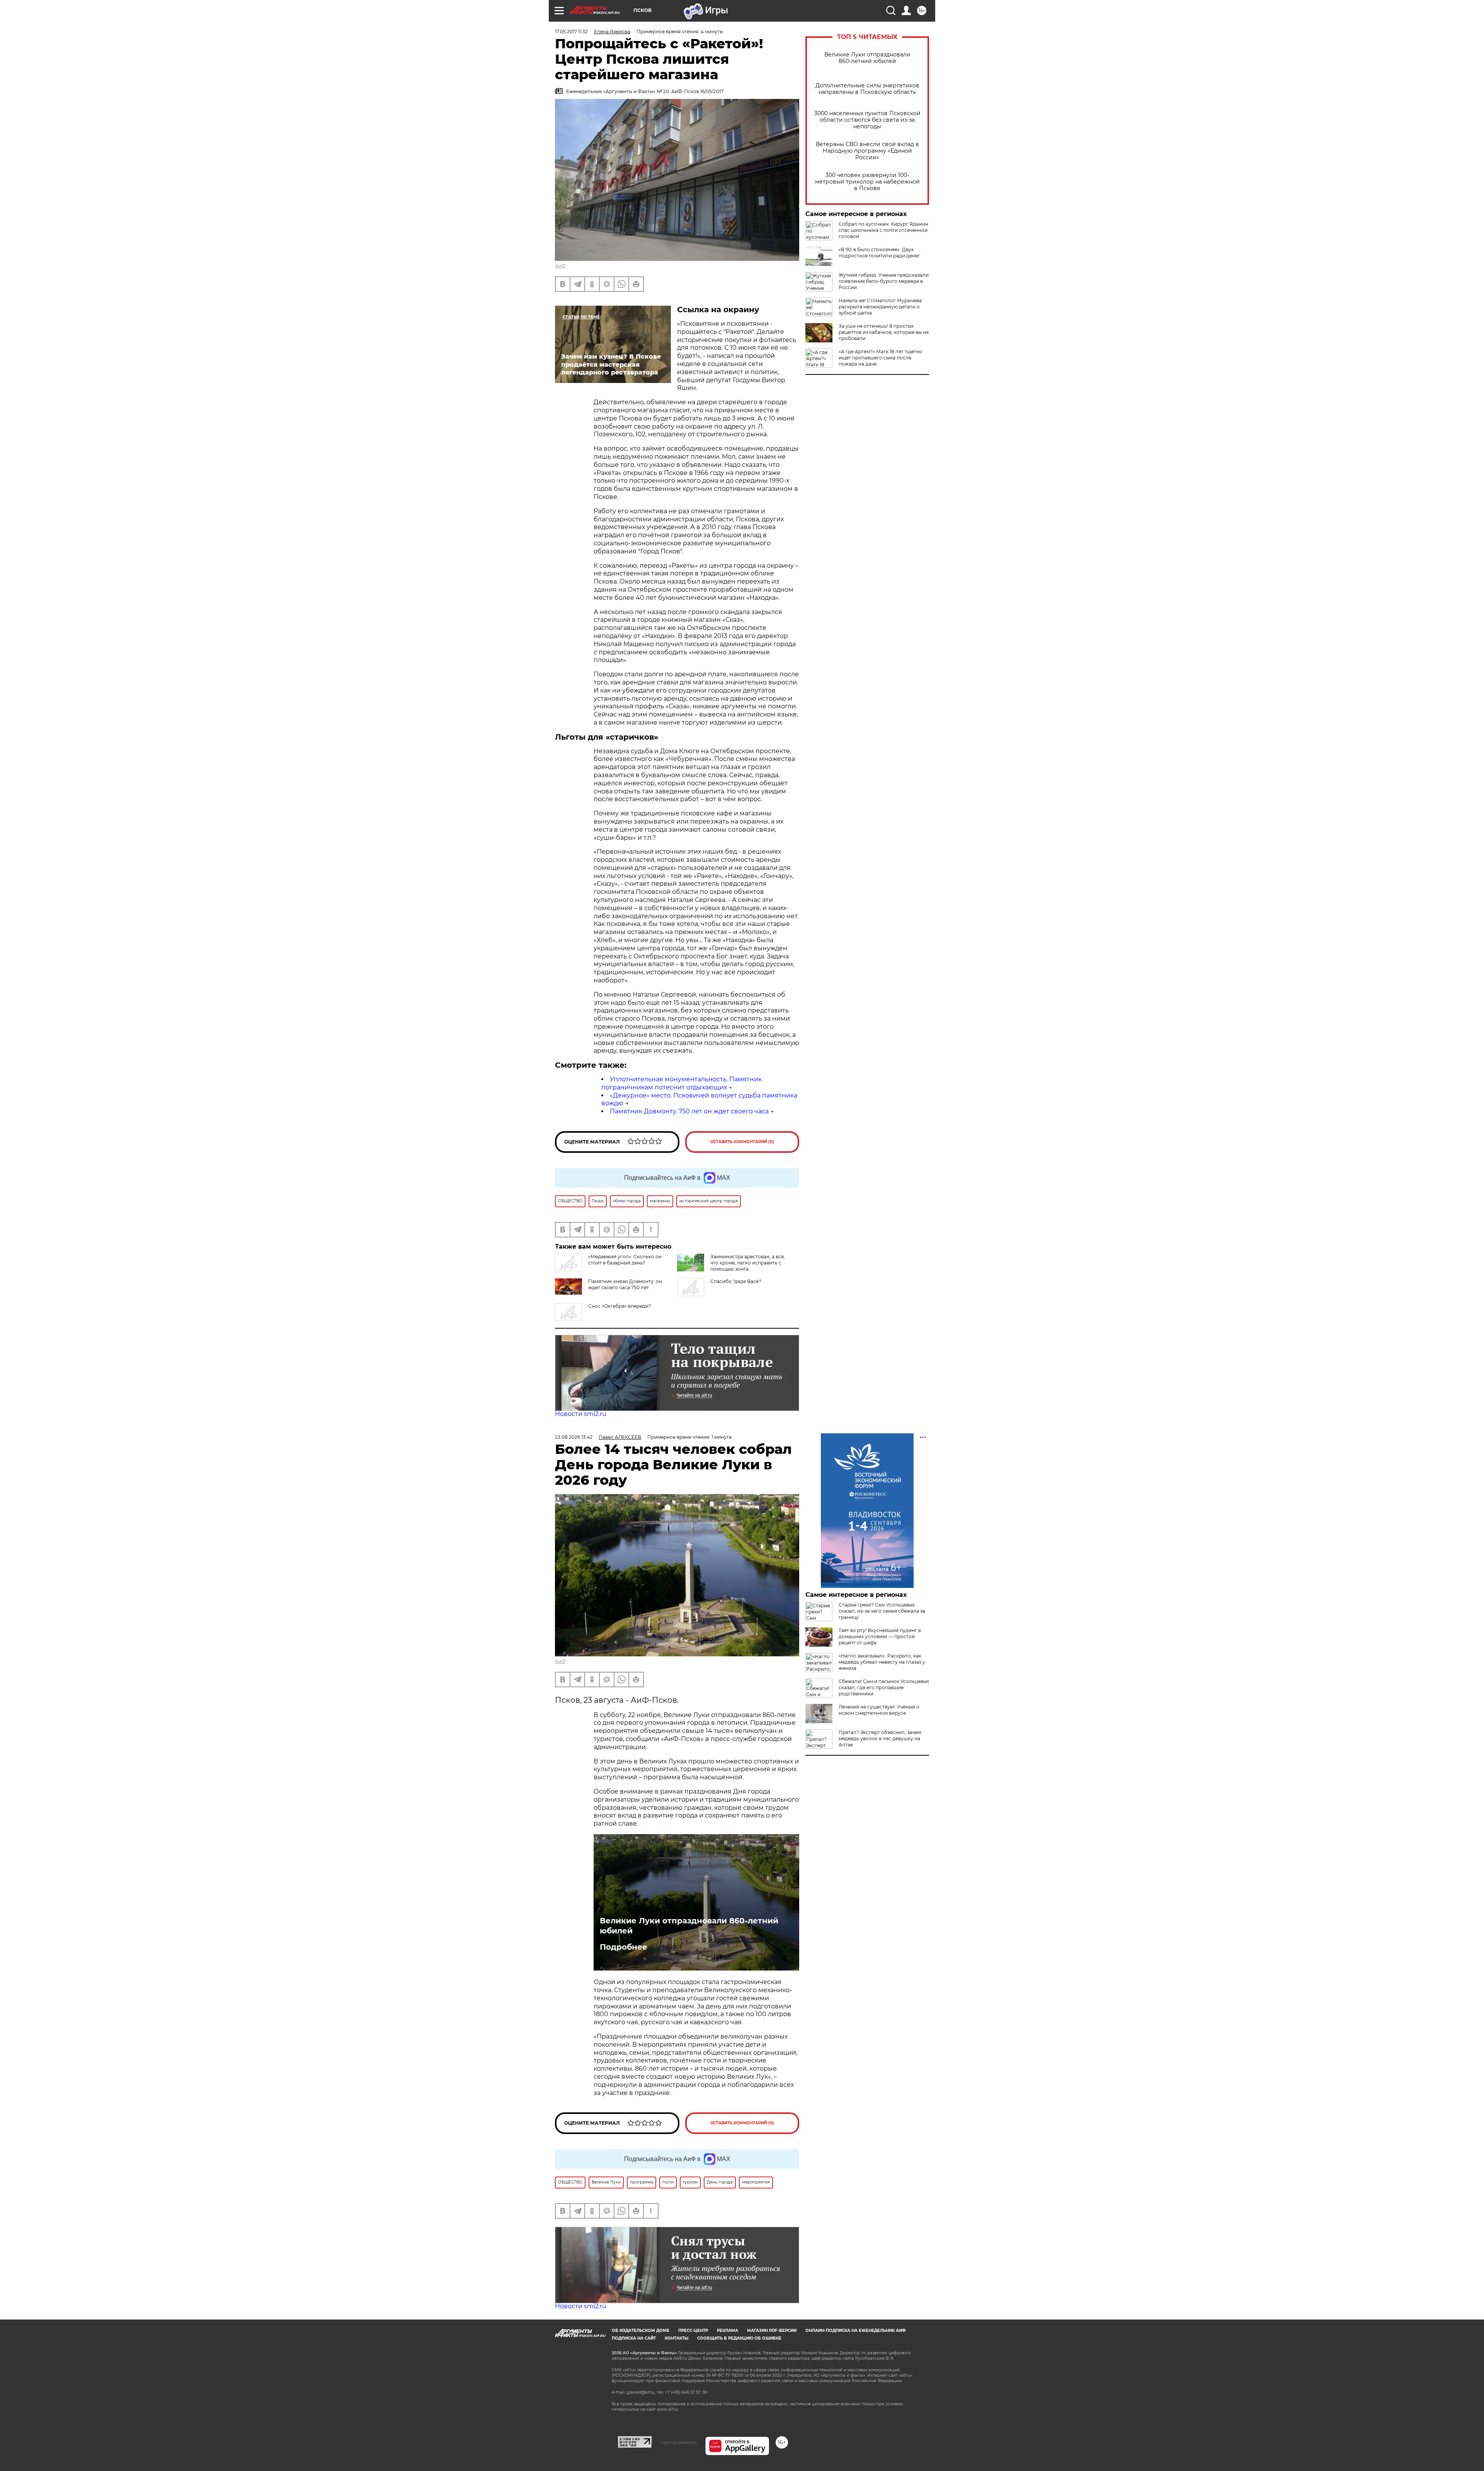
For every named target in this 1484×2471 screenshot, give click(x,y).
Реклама (728, 2331)
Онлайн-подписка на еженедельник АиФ (856, 2331)
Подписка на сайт (634, 2338)
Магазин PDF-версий (772, 2331)
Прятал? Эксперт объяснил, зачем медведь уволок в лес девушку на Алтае (880, 1738)
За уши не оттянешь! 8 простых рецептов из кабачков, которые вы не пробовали (884, 332)
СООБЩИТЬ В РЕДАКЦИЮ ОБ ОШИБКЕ (739, 2338)
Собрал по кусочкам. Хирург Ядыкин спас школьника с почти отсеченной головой (883, 230)
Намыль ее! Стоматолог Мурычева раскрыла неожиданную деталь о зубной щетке (880, 307)
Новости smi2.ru (581, 1414)
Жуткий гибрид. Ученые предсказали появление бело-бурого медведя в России (884, 281)
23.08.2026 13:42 (574, 1437)
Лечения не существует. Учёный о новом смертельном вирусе (879, 1710)
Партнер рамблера (678, 2442)
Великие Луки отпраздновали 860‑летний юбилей (867, 58)
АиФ (560, 266)
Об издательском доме (641, 2331)
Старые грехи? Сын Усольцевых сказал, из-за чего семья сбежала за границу (882, 1611)
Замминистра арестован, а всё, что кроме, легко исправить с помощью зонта (748, 1263)
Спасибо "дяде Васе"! (736, 1281)
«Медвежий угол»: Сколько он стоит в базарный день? (625, 1260)
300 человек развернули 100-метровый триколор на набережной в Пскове (867, 182)
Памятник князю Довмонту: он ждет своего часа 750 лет (625, 1284)
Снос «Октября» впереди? (620, 1306)
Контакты (676, 2338)
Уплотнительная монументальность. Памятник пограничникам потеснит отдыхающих (682, 1083)
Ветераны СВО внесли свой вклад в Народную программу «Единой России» (867, 151)
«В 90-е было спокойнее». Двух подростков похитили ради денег (879, 253)
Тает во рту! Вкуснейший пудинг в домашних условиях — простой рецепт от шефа (880, 1636)
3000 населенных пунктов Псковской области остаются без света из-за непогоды (867, 120)
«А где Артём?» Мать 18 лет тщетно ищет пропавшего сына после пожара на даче (881, 358)
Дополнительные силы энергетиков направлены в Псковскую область (867, 89)
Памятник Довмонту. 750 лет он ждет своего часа (689, 1111)
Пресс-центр (693, 2331)
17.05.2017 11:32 (571, 31)
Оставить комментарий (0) (742, 1142)
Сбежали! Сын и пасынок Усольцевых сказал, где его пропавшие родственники (884, 1687)
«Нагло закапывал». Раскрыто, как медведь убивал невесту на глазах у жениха (882, 1662)
